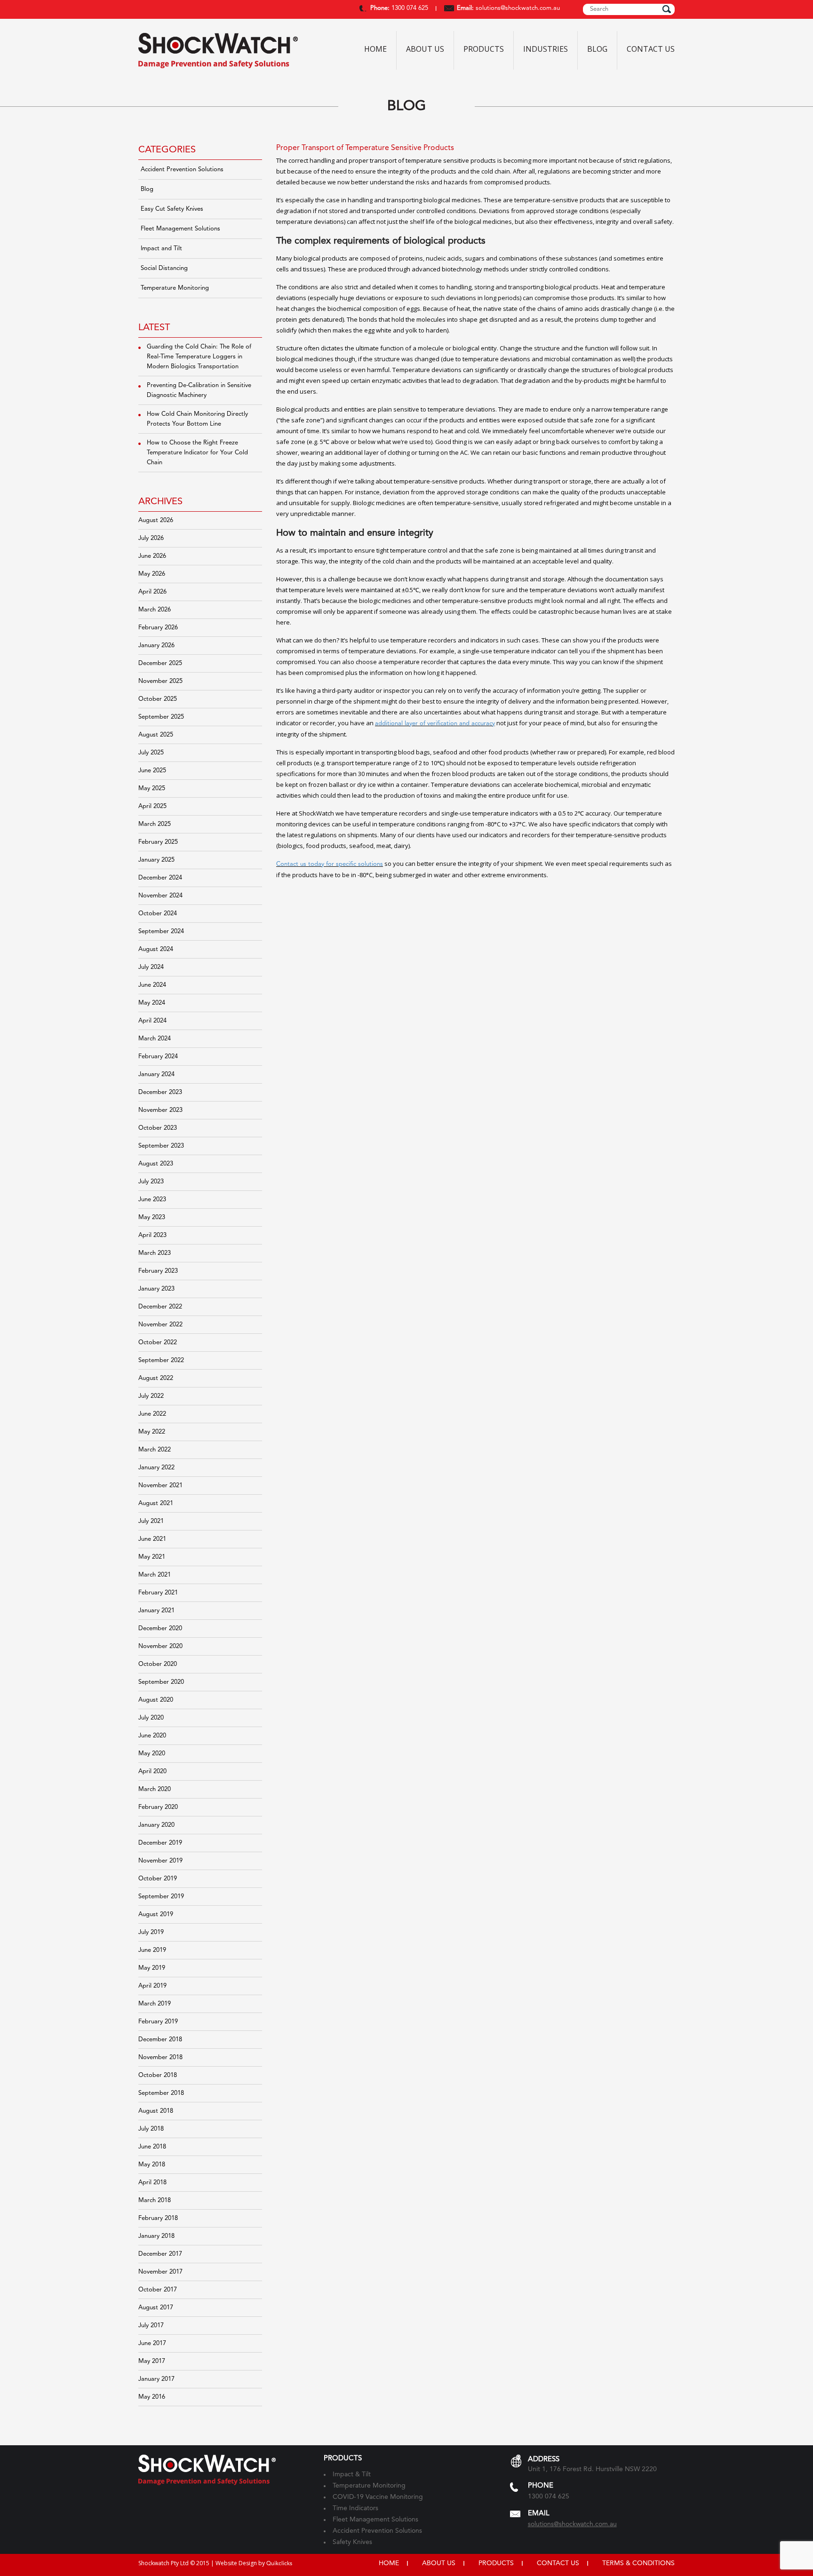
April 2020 (152, 1771)
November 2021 (160, 1486)
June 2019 (152, 1950)
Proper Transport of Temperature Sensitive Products (365, 148)
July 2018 (151, 2129)
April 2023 (152, 1235)
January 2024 (156, 1074)
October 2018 (158, 2075)
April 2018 (152, 2183)
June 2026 (152, 556)
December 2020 (160, 1629)
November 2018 (160, 2057)
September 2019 (161, 1897)
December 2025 (160, 663)
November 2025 (160, 681)
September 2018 (161, 2093)
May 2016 (152, 2397)
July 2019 (151, 1932)
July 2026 (151, 538)
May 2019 (152, 1968)
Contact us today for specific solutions (330, 864)
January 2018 (156, 2236)
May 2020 (152, 1754)
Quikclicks (279, 2564)
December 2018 (160, 2040)
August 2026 (156, 520)
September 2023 (161, 1146)
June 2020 (152, 1736)
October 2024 (158, 914)
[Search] (667, 9)
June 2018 (152, 2147)
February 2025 (158, 842)
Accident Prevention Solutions (182, 170)
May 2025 (152, 789)
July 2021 (151, 1521)
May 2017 (152, 2361)
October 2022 (158, 1343)
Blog (597, 49)
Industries (546, 49)
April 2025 (152, 806)
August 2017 (156, 2308)
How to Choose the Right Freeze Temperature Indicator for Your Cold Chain (197, 453)
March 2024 (155, 1039)
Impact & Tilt (352, 2474)
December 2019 (160, 1843)
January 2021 (156, 1611)
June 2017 (152, 2343)
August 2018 (156, 2111)
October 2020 (158, 1664)
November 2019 (160, 1861)
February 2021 (158, 1593)
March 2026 (155, 610)
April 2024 (152, 1021)
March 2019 (155, 2004)
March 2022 (155, 1450)
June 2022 (152, 1414)
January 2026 (156, 646)
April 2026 (152, 592)
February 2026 (158, 628)
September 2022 (161, 1360)
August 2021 (156, 1503)
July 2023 (151, 1182)
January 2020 (156, 1825)
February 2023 (158, 1271)
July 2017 (151, 2326)
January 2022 (156, 1468)
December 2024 (160, 878)
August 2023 (156, 1164)
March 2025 (155, 824)
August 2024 (156, 949)
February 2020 (158, 1807)
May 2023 (152, 1217)
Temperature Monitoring (175, 288)
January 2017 (156, 2379)
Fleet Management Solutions (180, 229)
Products (484, 49)
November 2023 (160, 1110)
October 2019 (158, 1879)
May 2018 (152, 2165)
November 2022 (160, 1325)
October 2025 (158, 699)
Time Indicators (355, 2508)
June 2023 (152, 1200)
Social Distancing (164, 268)
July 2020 (151, 1718)
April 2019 (152, 1986)
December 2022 (160, 1307)
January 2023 (156, 1289)
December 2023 (160, 1092)
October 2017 (158, 2290)
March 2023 (155, 1253)
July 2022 (151, 1396)
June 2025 (152, 771)
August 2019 (156, 1914)
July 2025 (151, 753)
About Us (425, 49)
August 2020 (156, 1700)
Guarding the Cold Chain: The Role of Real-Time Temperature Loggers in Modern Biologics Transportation (199, 357)
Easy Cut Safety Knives (172, 209)
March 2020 (155, 1789)
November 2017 (160, 2272)
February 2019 (158, 2022)
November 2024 (160, 896)
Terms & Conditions (638, 2563)
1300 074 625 (409, 8)
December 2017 (160, 2254)
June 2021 (152, 1539)
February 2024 (158, 1057)
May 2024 (152, 1003)
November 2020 (160, 1646)
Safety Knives (352, 2542)
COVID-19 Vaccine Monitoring (378, 2497)
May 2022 (152, 1432)
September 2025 (161, 717)
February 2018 (158, 2218)
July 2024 (151, 967)
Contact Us (651, 49)
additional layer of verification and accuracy (435, 724)
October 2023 (158, 1128)
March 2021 (155, 1575)
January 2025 (156, 860)
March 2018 (155, 2200)
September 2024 (161, 931)
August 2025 (156, 735)
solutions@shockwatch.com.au (518, 8)
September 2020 (161, 1682)
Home (375, 49)
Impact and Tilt (161, 249)
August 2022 (156, 1378)
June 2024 (152, 985)
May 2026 (152, 574)
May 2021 (152, 1557)
